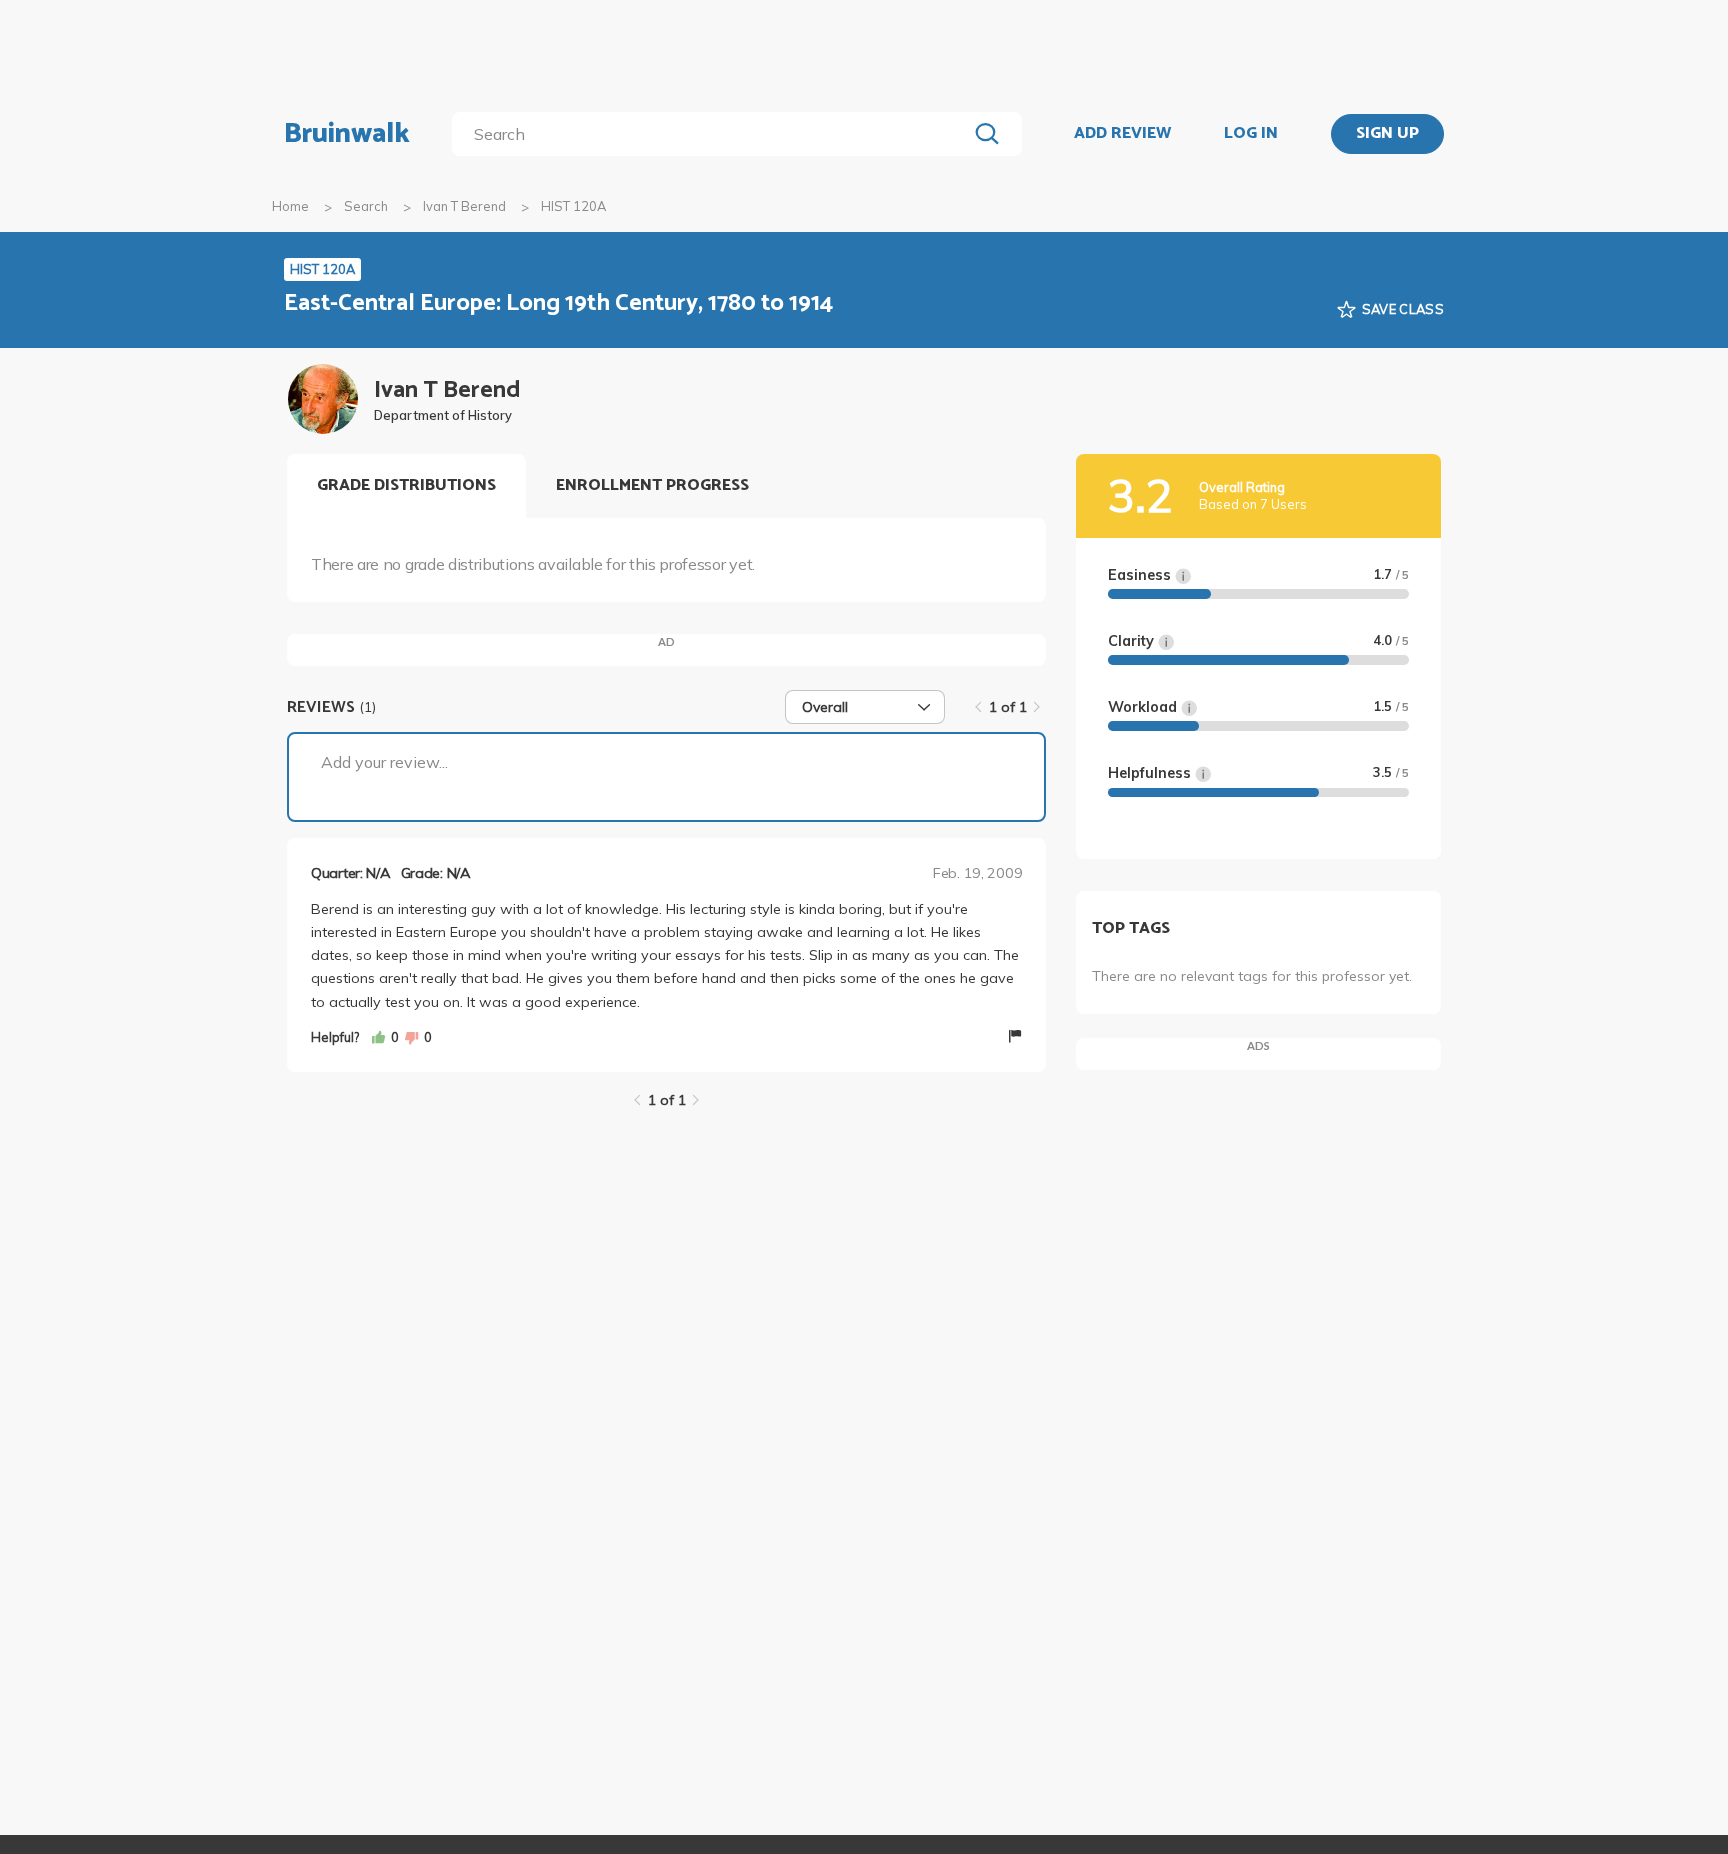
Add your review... (384, 762)
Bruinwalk (347, 134)
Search (366, 206)
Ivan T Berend (464, 206)
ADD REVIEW (1122, 134)
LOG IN (1251, 134)
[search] (713, 134)
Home (290, 206)
